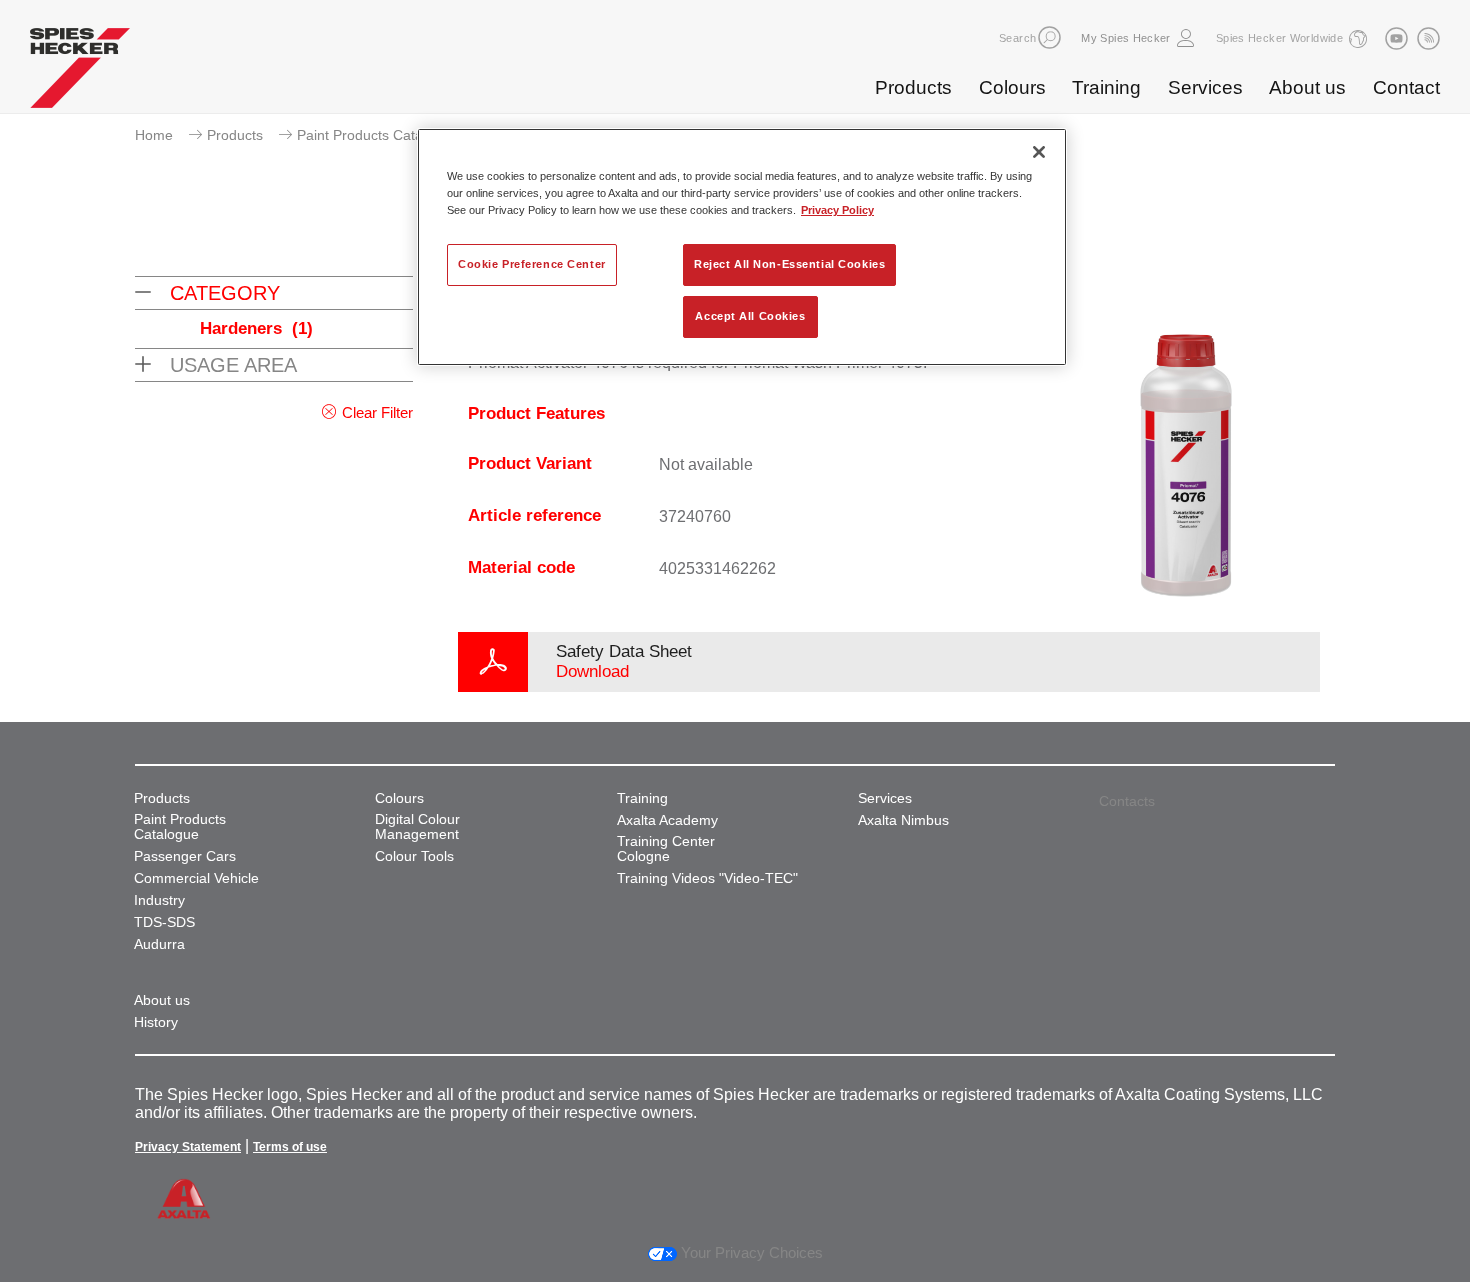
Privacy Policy (837, 210)
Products (913, 87)
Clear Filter (377, 412)
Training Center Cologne (666, 849)
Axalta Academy (667, 820)
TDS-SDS (164, 922)
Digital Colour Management (417, 827)
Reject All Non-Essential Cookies (789, 264)
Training (1106, 87)
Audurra (159, 944)
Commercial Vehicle (196, 878)
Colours (1012, 87)
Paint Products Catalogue (377, 135)
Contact (1406, 87)
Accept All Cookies (750, 316)
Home (154, 135)
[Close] (1039, 152)
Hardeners (256, 328)
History (156, 1022)
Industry (159, 900)
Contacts (1127, 801)
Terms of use (290, 1147)
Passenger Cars (185, 856)
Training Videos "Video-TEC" (707, 878)
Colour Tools (414, 856)
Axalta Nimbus (903, 820)
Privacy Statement (188, 1147)
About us (1307, 87)
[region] (742, 247)
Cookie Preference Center (532, 264)
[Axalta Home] (80, 73)
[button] (1049, 37)
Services (1205, 87)
